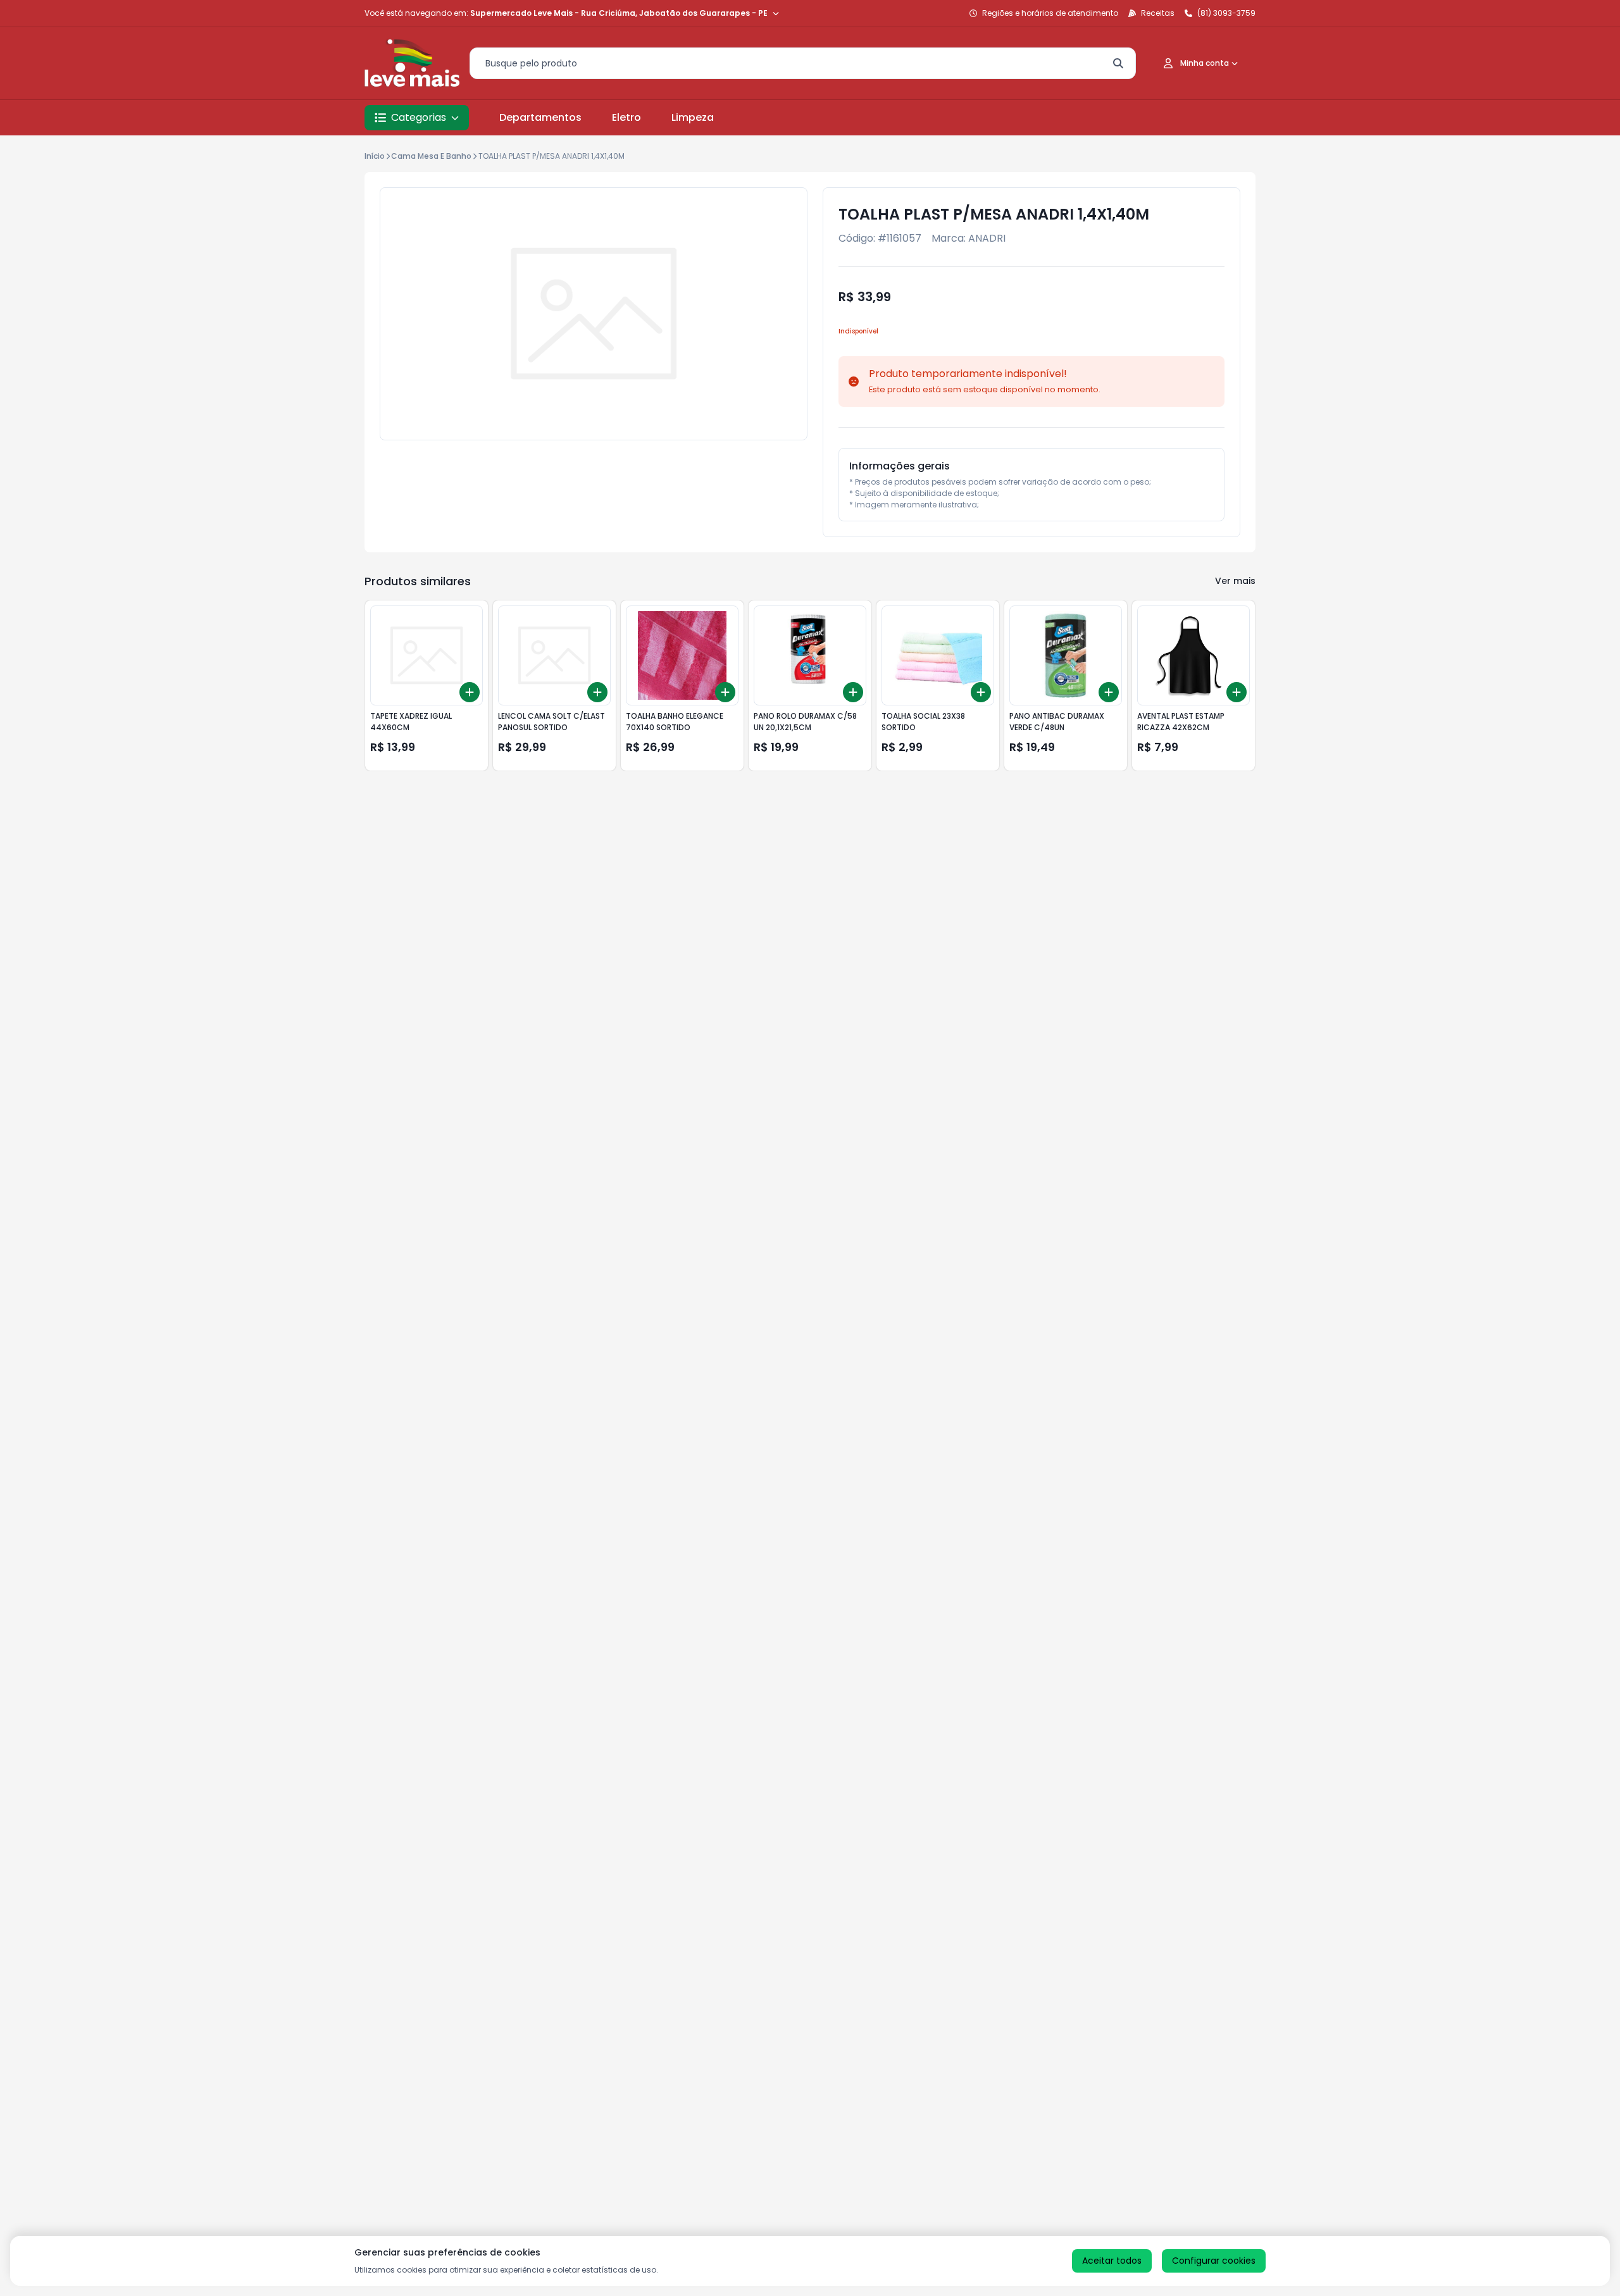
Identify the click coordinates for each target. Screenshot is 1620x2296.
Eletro (626, 117)
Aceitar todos (1112, 2261)
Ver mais (1235, 581)
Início (375, 156)
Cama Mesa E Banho (431, 156)
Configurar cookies (1214, 2261)
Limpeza (693, 117)
